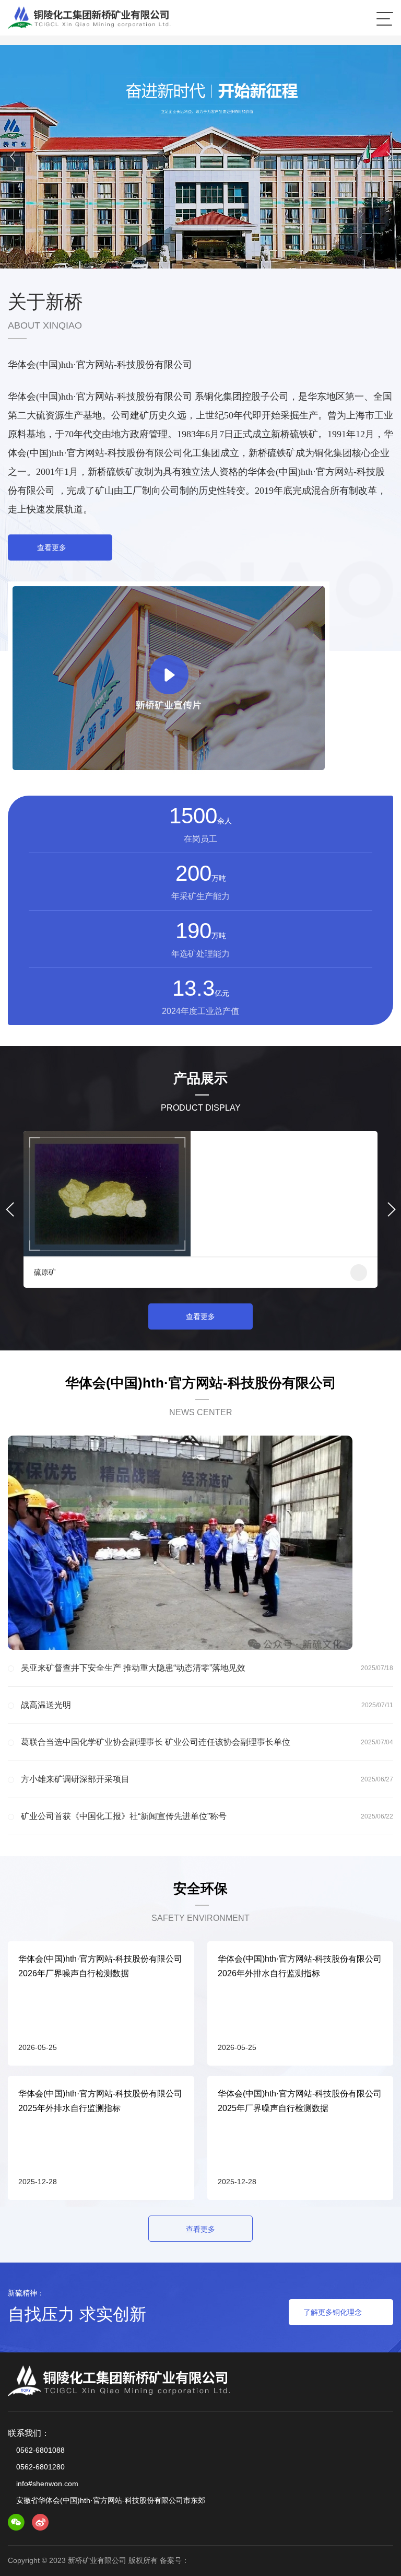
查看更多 (52, 547)
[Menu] (385, 18)
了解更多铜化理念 (333, 2312)
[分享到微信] (16, 2522)
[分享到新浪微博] (40, 2522)
